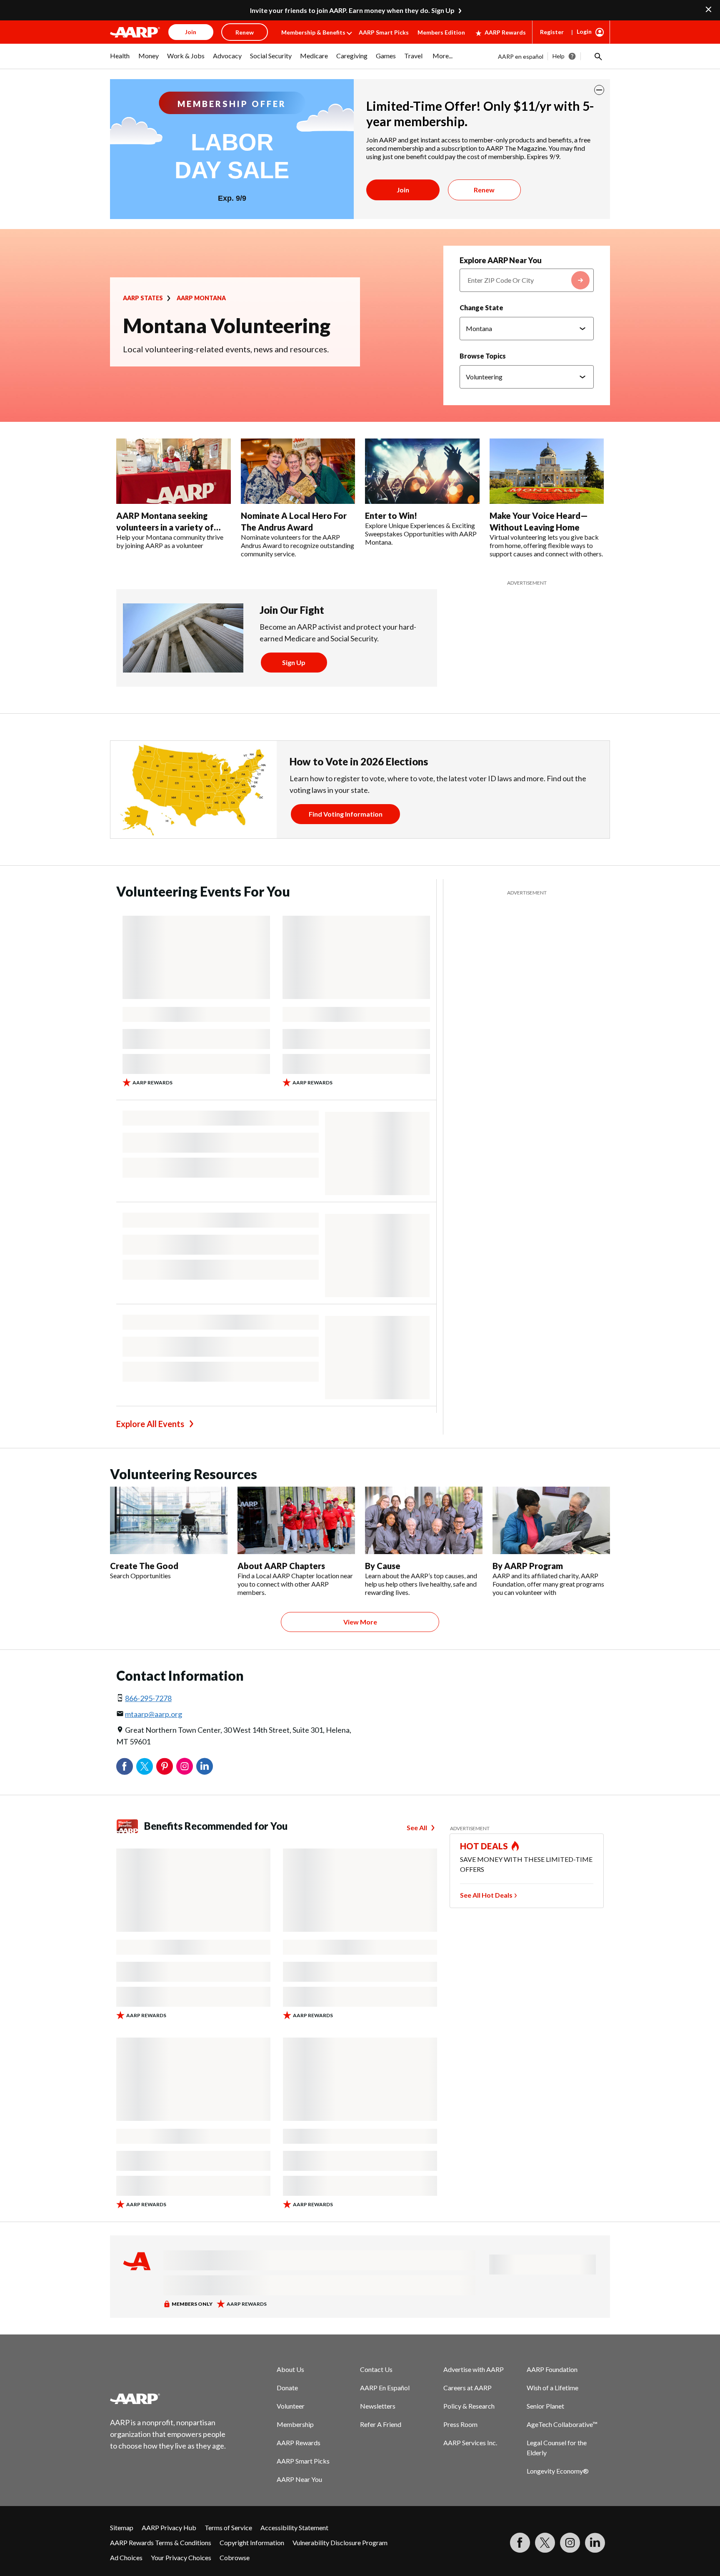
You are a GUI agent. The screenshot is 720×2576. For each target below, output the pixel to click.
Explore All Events (150, 1424)
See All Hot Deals (486, 1895)
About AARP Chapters (281, 1566)
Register (552, 32)
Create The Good (144, 1566)
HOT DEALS (484, 1846)
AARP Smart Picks (384, 32)
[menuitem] (120, 60)
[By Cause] (424, 1520)
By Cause (383, 1566)
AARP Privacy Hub (169, 2527)
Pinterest (165, 1766)
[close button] (599, 90)
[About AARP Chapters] (296, 1520)
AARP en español (521, 56)
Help (559, 56)
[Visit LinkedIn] (595, 2543)
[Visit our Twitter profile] (545, 2543)
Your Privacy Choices (181, 2557)
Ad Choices (126, 2557)
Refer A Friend (381, 2424)
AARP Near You (299, 2479)
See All (417, 1827)
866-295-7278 (148, 1698)
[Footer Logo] (168, 2399)
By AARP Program (528, 1566)
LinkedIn (205, 1766)
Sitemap (122, 2527)
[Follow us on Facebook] (520, 2543)
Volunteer (291, 2406)
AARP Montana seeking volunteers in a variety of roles (165, 527)
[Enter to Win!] (422, 471)
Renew (484, 190)
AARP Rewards (505, 32)
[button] (597, 56)
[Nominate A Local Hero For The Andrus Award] (298, 471)
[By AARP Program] (551, 1520)
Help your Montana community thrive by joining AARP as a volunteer (170, 541)
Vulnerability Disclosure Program (340, 2542)
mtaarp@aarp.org (154, 1714)
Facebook (125, 1766)
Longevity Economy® (558, 2471)
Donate (287, 2388)
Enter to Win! (391, 516)
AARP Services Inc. (470, 2443)
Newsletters (378, 2406)
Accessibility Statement (294, 2527)
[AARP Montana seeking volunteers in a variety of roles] (174, 471)
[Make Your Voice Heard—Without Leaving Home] (547, 471)
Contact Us (376, 2369)
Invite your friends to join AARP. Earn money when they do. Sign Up (352, 10)
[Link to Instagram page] (570, 2543)
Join (403, 190)
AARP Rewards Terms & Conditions (161, 2542)
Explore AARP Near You (501, 260)
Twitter (145, 1766)
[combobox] (527, 280)
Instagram (185, 1766)
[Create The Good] (169, 1520)
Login (584, 31)
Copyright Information (252, 2542)
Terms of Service (228, 2527)
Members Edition (441, 32)
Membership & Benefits (313, 32)
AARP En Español (385, 2388)
